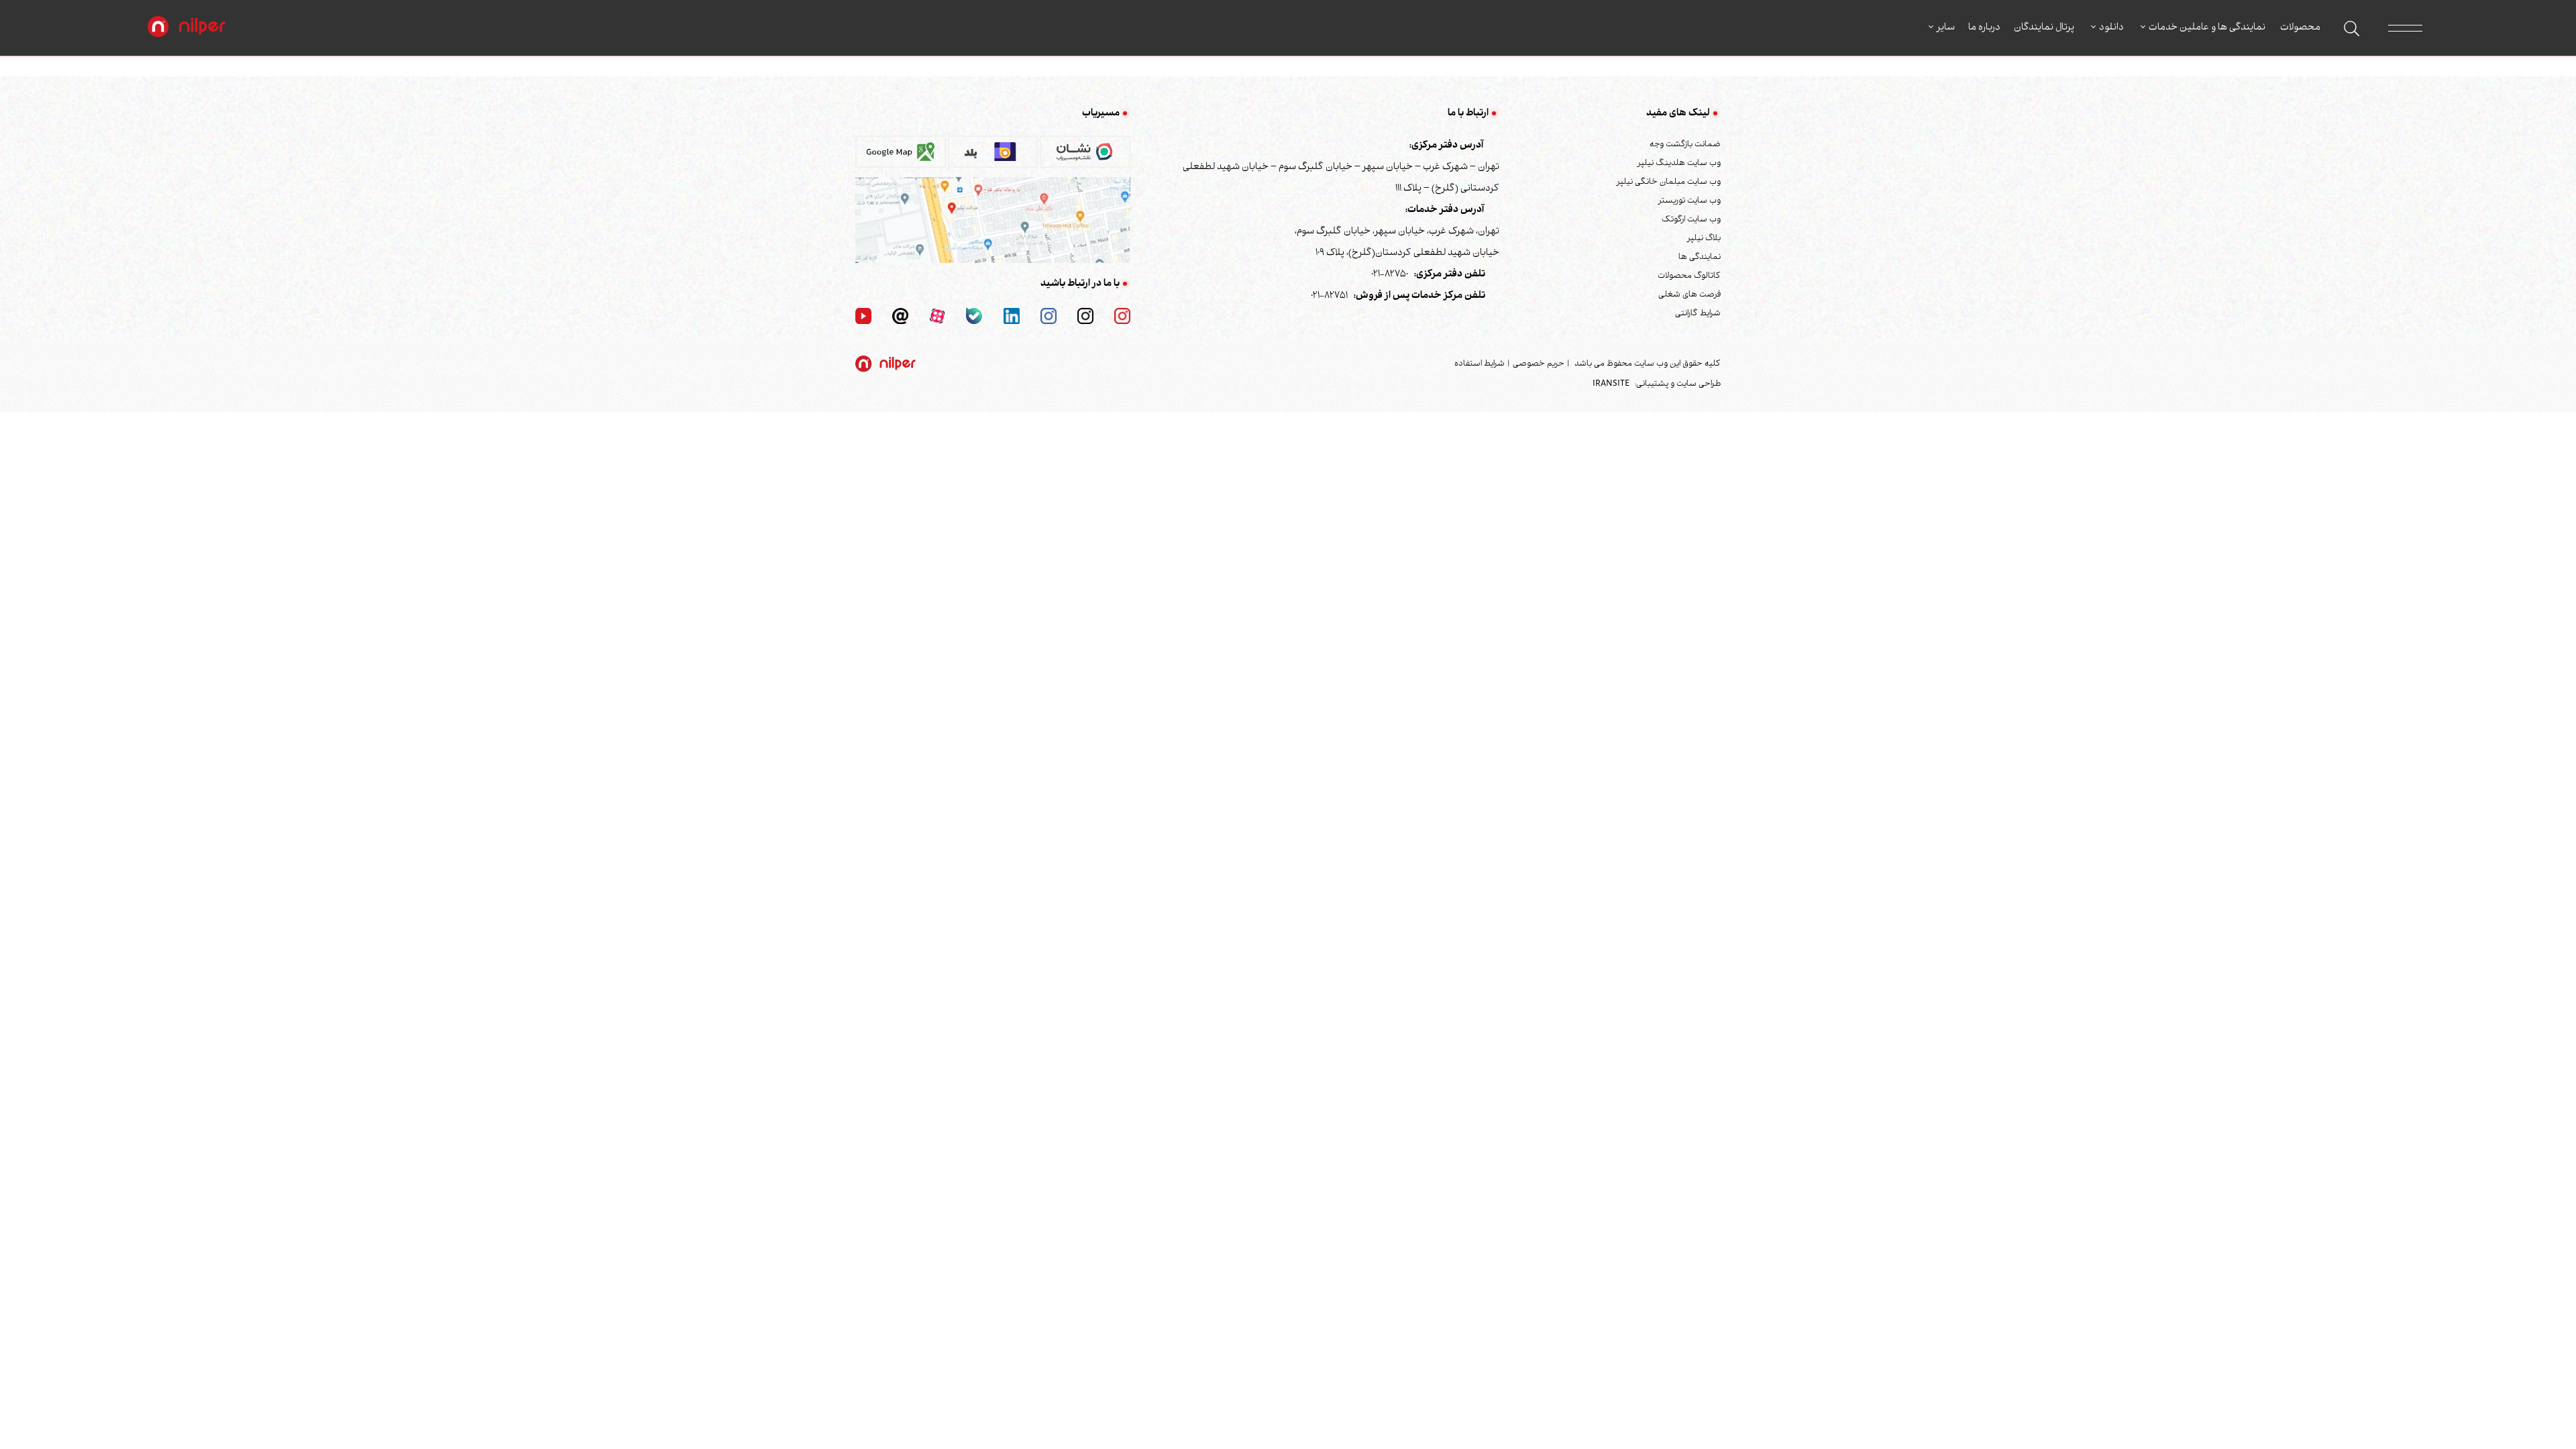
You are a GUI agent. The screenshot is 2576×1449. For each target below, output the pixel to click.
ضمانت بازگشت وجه (1685, 145)
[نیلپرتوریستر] (1049, 317)
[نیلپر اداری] (186, 28)
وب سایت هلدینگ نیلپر (1679, 164)
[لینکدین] (1012, 317)
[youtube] (863, 317)
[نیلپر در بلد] (993, 156)
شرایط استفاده (1480, 364)
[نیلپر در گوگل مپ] (901, 156)
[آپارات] (937, 317)
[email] (900, 317)
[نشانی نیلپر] (993, 221)
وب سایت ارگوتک (1691, 220)
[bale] (974, 317)
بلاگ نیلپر (1704, 239)
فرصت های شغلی (1689, 295)
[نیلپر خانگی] (1085, 317)
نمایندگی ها (1700, 258)
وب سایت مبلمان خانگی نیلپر (1669, 182)
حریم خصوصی (1539, 364)
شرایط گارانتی (1698, 314)
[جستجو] (2352, 29)
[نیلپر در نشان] (1085, 156)
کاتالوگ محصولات (1689, 276)
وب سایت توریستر (1689, 201)
